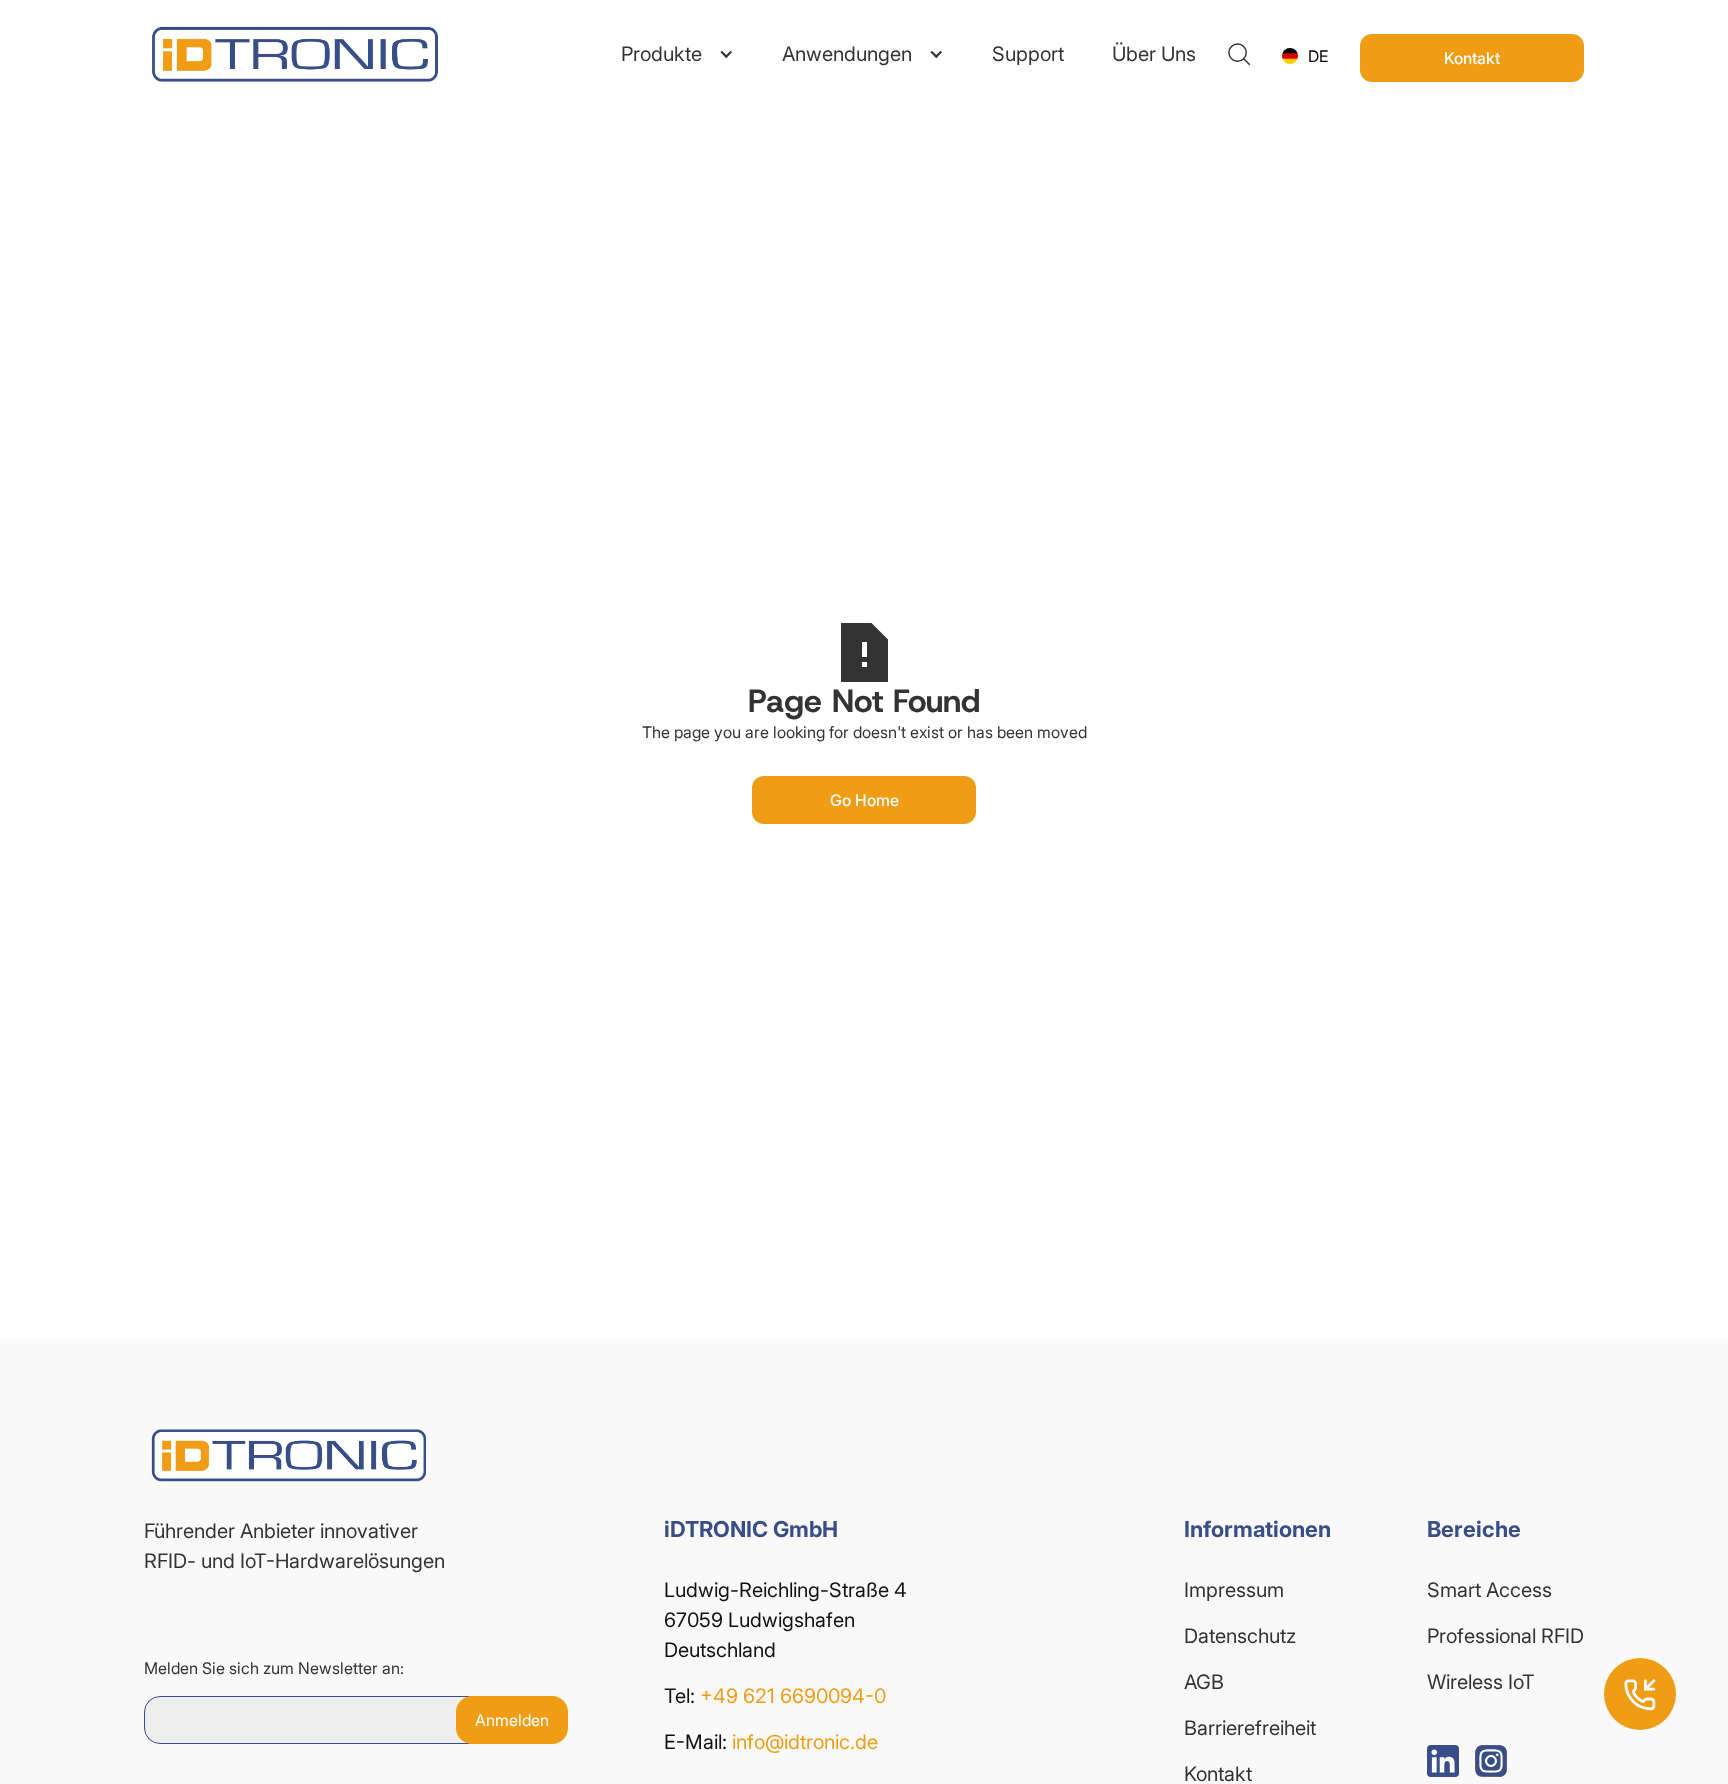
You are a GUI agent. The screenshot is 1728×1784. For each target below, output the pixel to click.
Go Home (864, 800)
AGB (1204, 1682)
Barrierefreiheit (1250, 1728)
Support (1028, 54)
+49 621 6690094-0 (793, 1696)
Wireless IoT (1481, 1682)
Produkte (661, 54)
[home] (264, 54)
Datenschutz (1240, 1636)
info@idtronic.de (805, 1742)
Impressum (1234, 1590)
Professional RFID (1505, 1636)
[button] (677, 54)
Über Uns (1154, 54)
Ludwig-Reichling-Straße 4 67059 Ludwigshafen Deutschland (788, 1620)
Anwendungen (847, 54)
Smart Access (1489, 1590)
